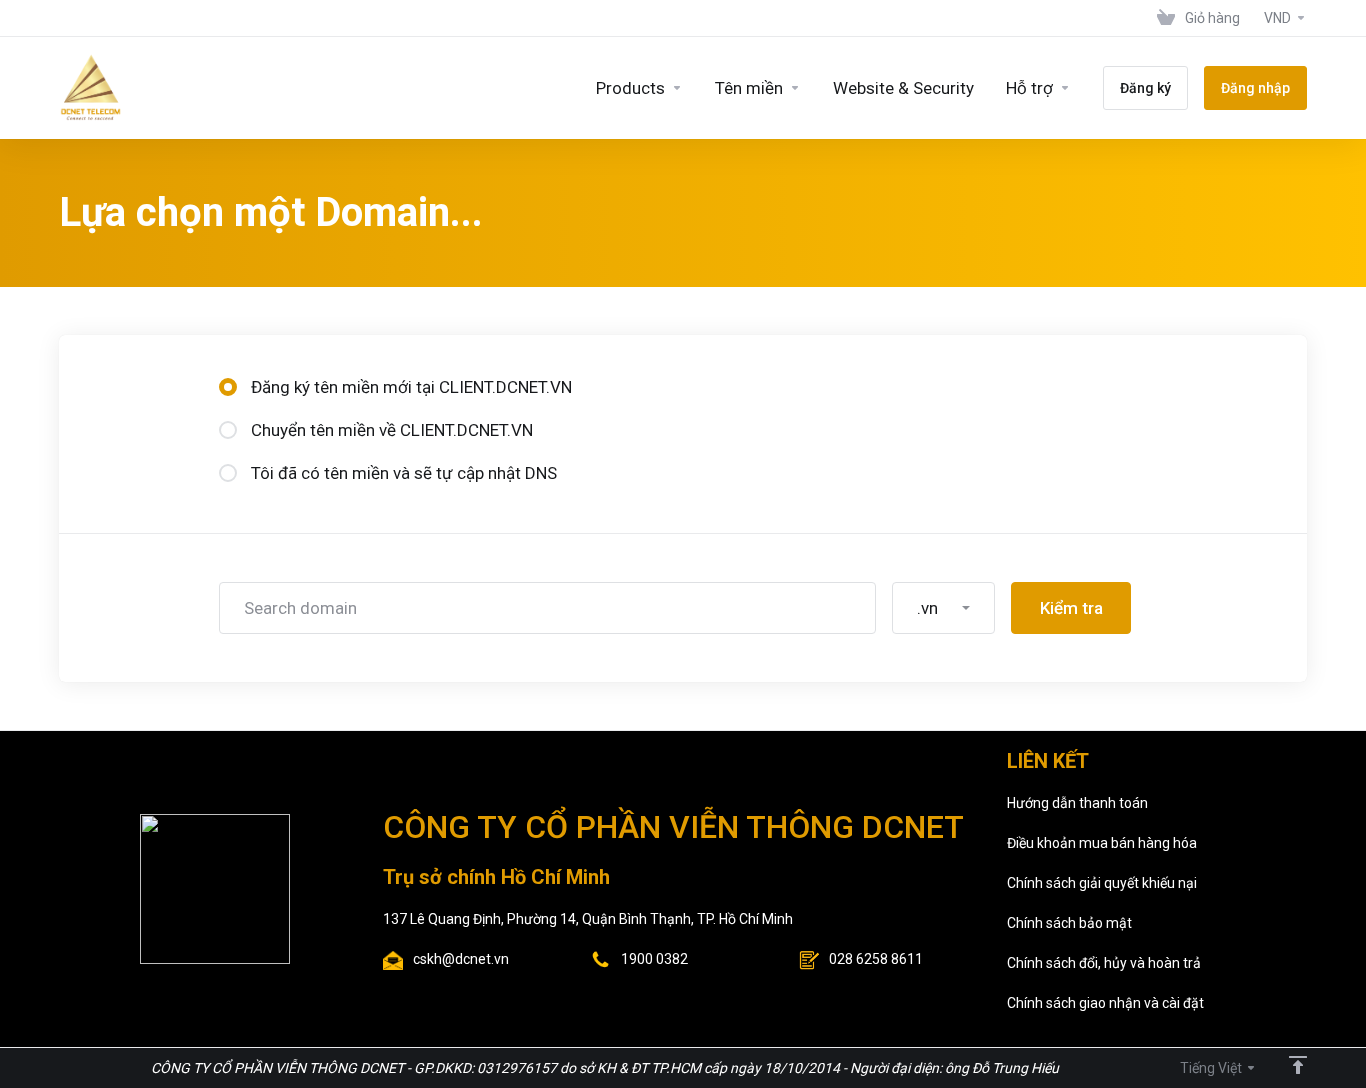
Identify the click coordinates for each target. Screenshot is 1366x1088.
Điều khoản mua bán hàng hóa (1102, 843)
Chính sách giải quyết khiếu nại (1102, 883)
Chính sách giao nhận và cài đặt (1105, 1003)
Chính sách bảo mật (1069, 923)
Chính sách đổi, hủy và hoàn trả (1104, 963)
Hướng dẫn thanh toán (1077, 803)
